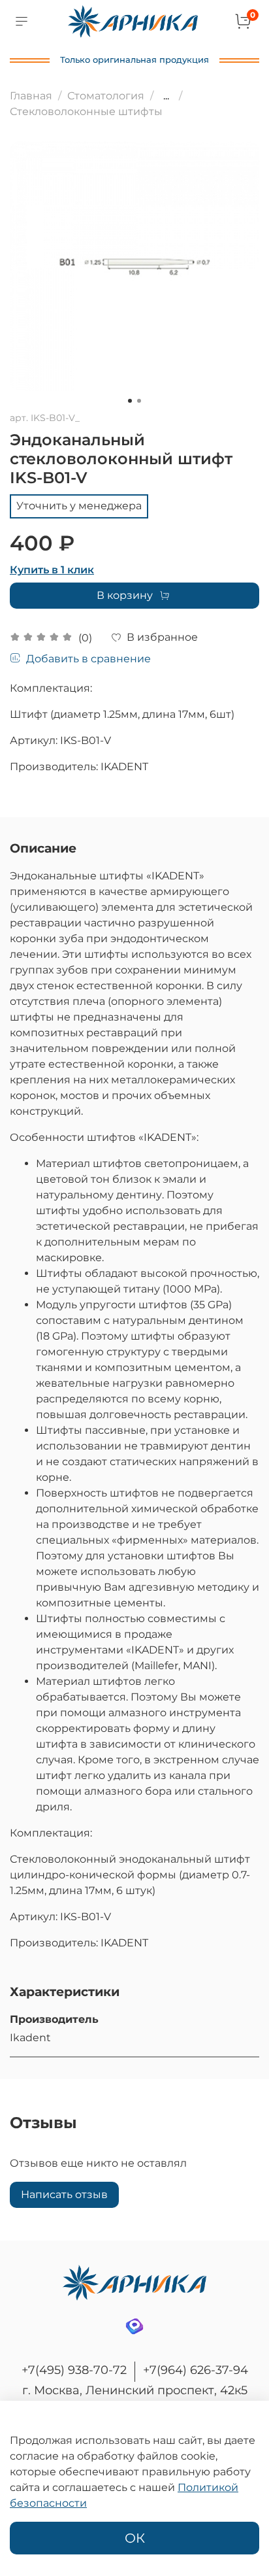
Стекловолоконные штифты (86, 111)
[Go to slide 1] (130, 401)
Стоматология (106, 96)
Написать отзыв (64, 2195)
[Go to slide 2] (139, 401)
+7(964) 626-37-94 (196, 2370)
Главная (31, 96)
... (166, 96)
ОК (135, 2538)
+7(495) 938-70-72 (74, 2370)
